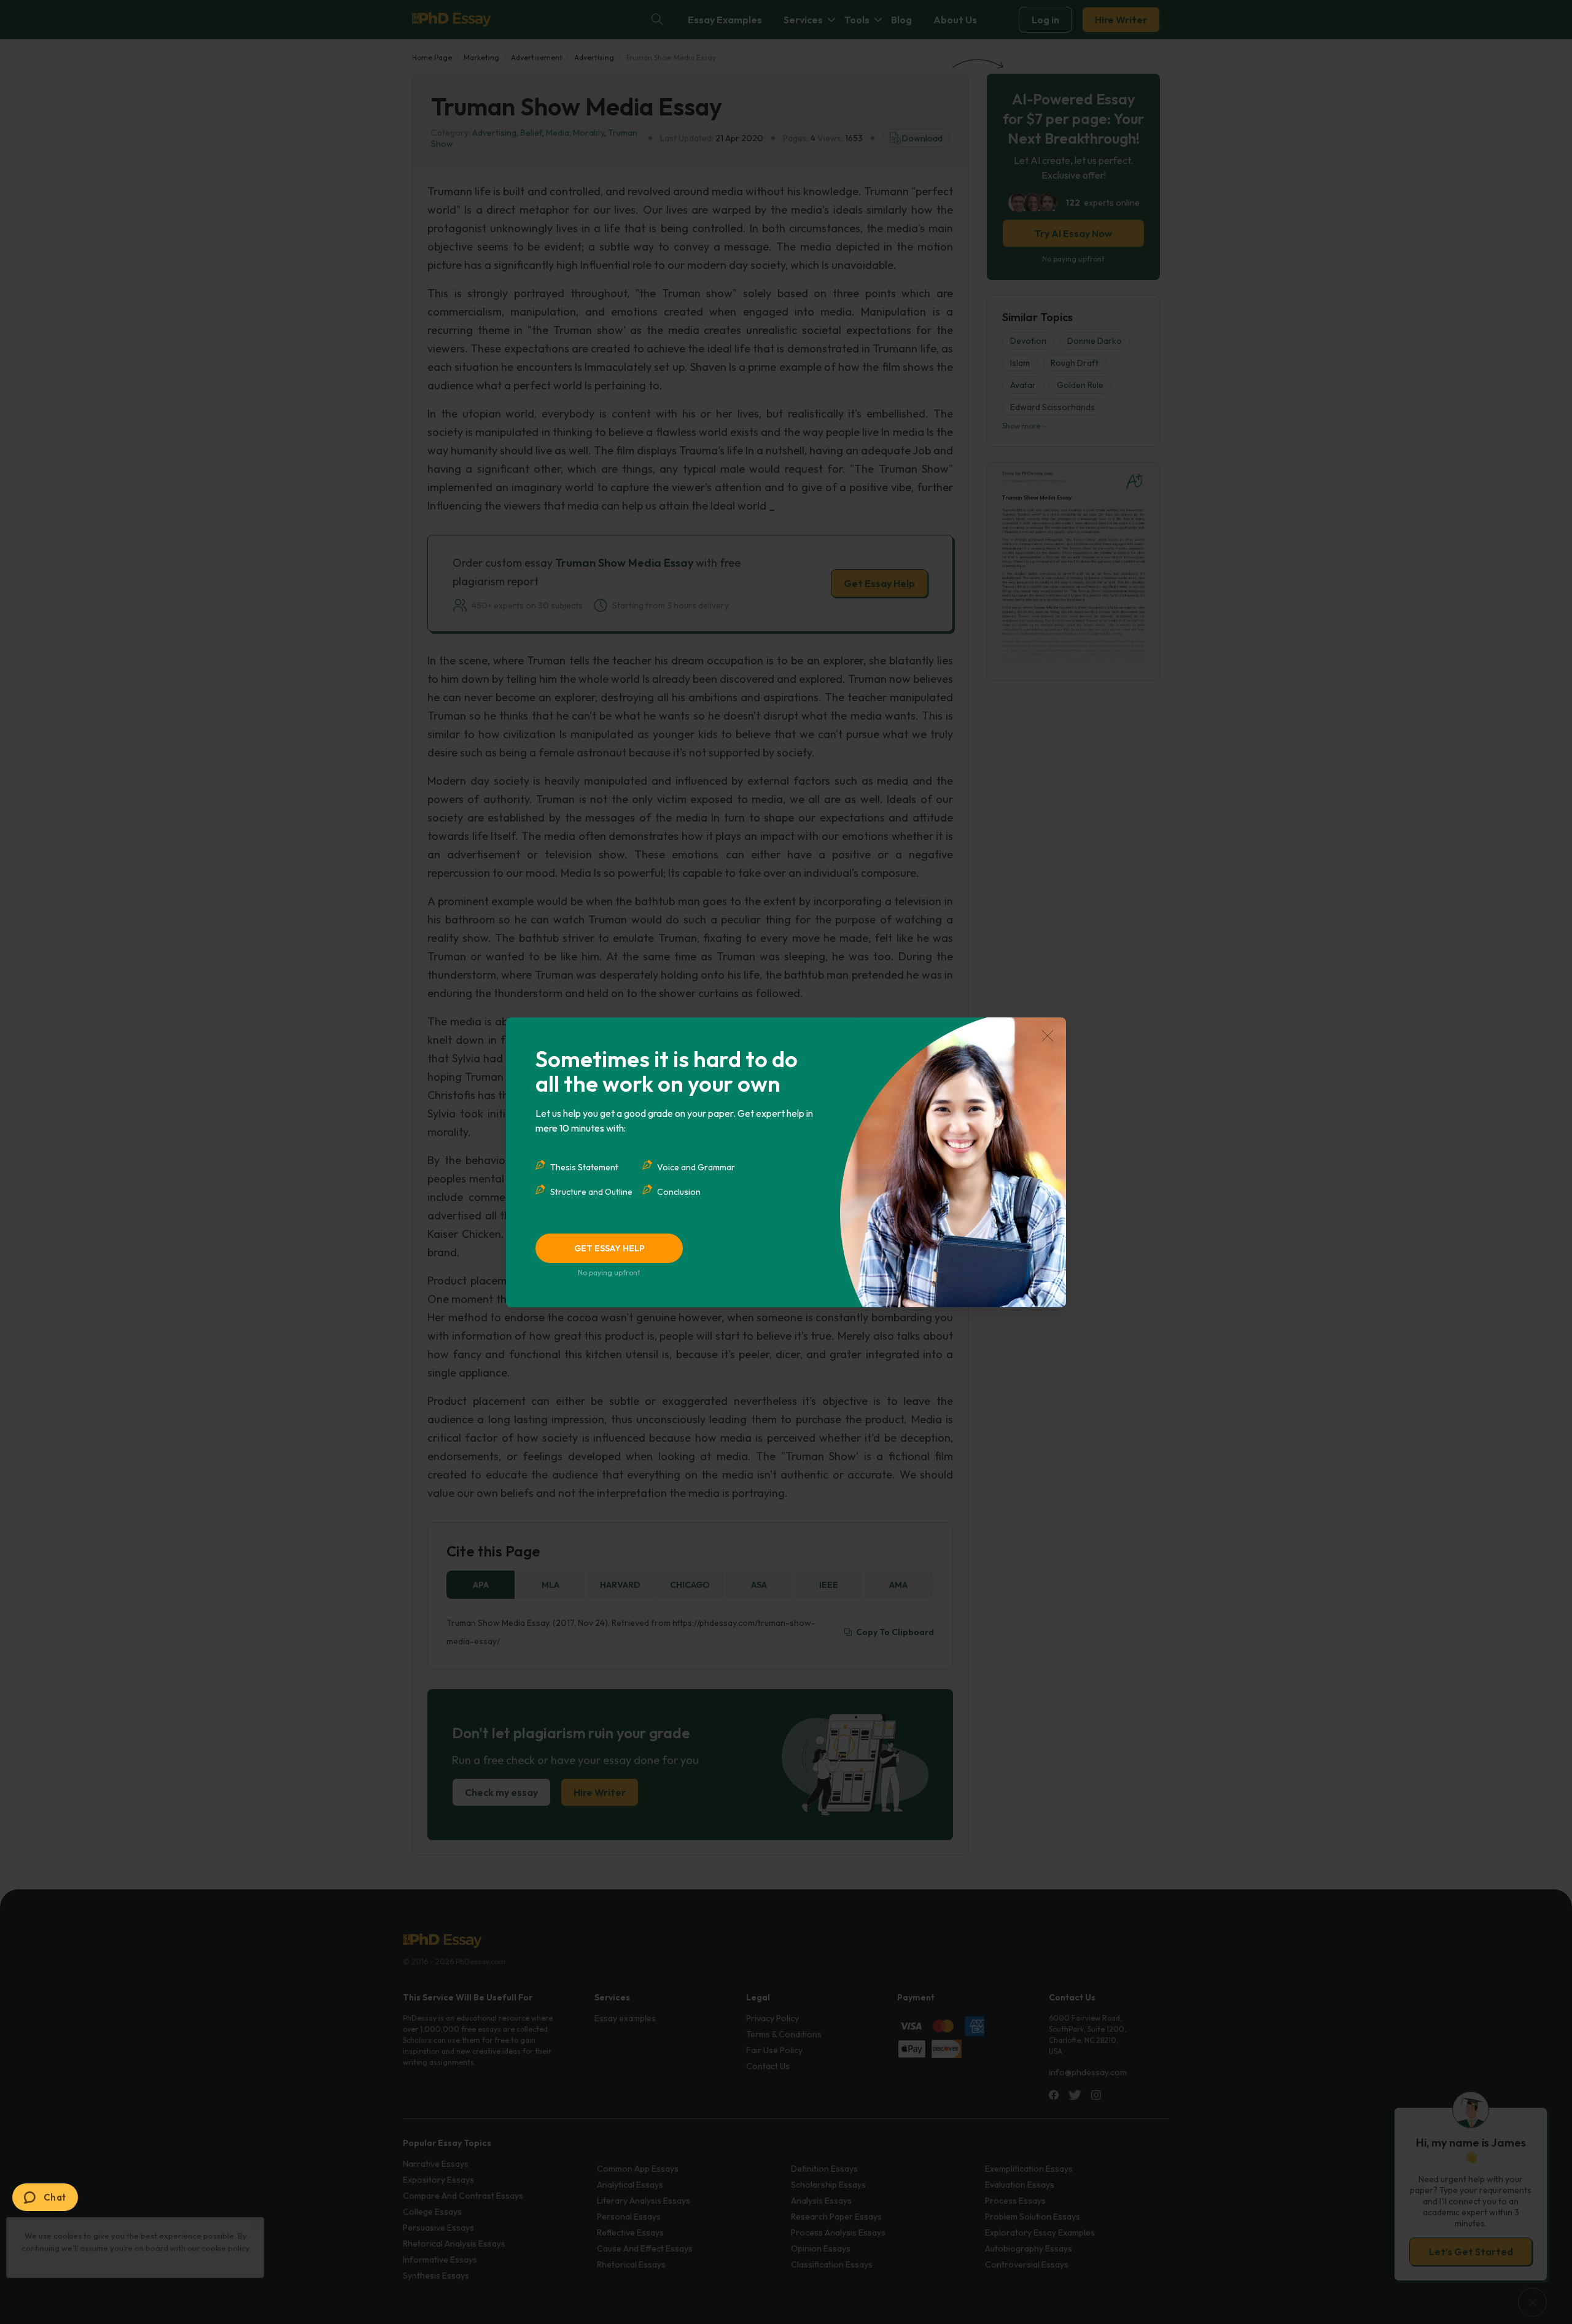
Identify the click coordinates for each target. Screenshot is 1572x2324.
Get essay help (609, 1248)
